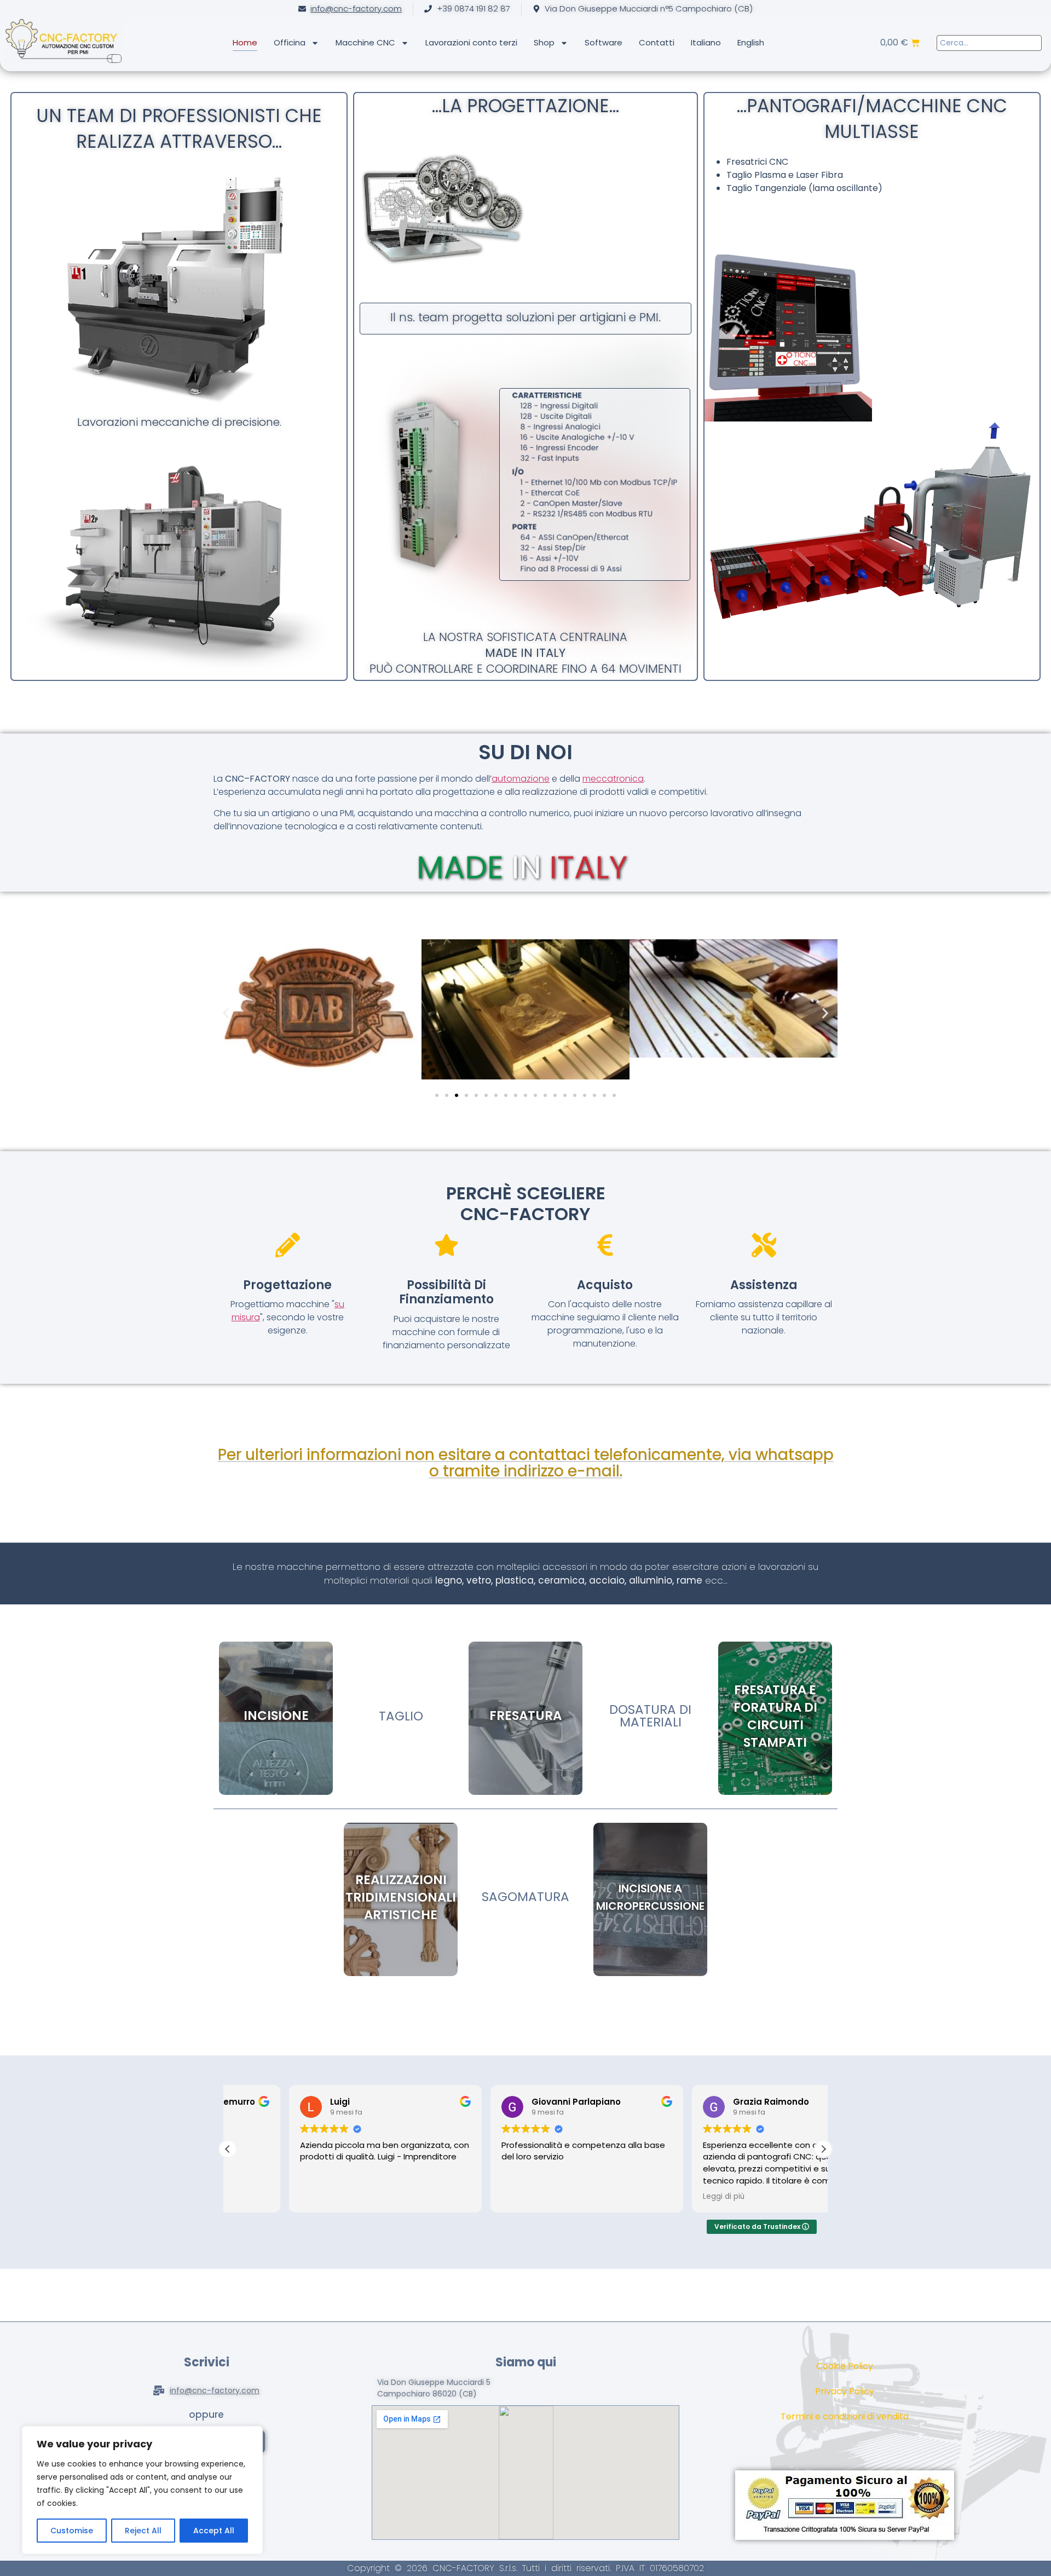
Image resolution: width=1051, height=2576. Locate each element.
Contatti (657, 42)
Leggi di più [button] (662, 2197)
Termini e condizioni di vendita (845, 2416)
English (751, 42)
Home (245, 42)
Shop (544, 42)
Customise (72, 2531)
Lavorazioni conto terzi (471, 42)
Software (604, 42)
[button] (226, 1013)
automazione (521, 779)
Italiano (706, 42)
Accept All (214, 2531)
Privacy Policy (845, 2391)
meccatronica (613, 779)
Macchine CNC (365, 42)
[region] (142, 2490)
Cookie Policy (845, 2366)
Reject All (143, 2531)
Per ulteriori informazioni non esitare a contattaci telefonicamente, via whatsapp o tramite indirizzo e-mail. (526, 1463)
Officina (290, 42)
